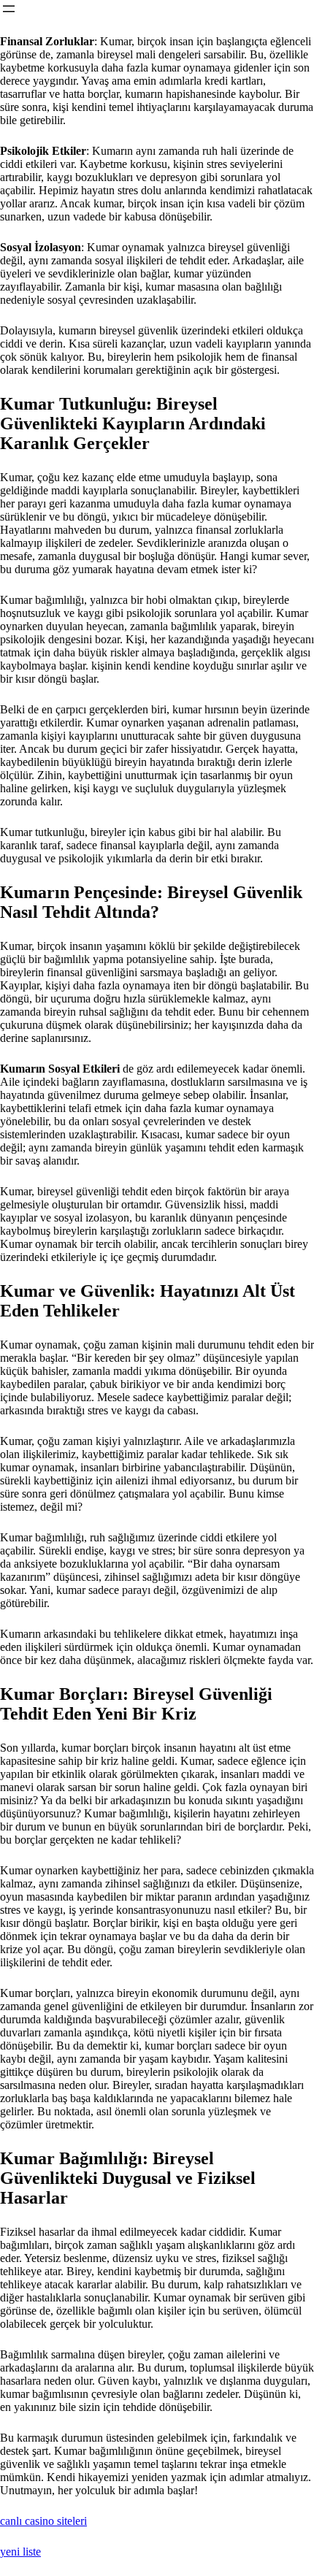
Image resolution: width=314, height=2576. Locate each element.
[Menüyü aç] (9, 9)
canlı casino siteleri (43, 2521)
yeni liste (20, 2552)
